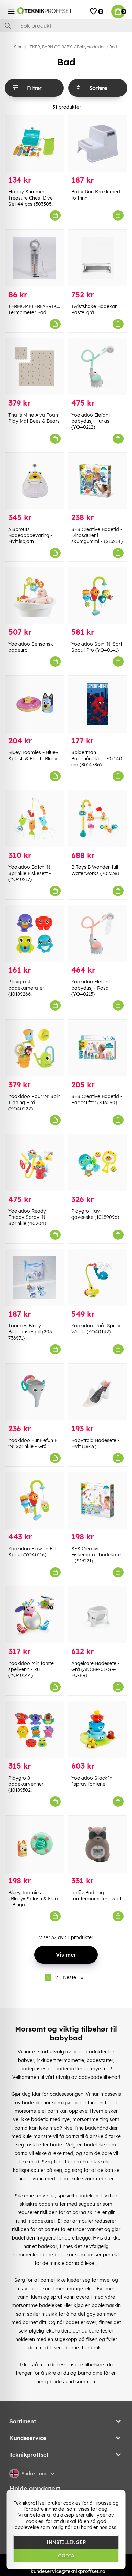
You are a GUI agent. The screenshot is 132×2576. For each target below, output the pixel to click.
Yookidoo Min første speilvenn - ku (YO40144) (31, 1669)
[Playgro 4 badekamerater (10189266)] (35, 933)
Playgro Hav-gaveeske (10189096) (95, 1214)
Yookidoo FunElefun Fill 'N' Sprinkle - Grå (34, 1443)
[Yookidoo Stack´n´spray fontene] (97, 1730)
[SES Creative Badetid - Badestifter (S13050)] (97, 1048)
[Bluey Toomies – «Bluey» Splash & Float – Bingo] (35, 1844)
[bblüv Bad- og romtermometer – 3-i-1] (97, 1844)
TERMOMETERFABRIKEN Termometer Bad (36, 309)
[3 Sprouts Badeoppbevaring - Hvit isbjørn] (35, 481)
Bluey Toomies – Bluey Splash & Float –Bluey (33, 756)
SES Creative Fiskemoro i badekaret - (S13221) (97, 1555)
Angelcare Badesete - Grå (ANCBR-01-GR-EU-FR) (96, 1669)
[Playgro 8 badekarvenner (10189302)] (35, 1730)
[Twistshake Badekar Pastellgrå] (97, 258)
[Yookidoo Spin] (97, 596)
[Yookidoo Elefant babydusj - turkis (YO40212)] (97, 367)
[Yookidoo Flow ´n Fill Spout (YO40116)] (35, 1501)
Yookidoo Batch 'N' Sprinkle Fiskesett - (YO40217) (30, 873)
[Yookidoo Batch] (35, 819)
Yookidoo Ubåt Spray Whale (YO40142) (96, 1329)
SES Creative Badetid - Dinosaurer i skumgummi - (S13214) (97, 535)
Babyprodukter (91, 47)
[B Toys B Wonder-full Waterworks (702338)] (97, 819)
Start (18, 47)
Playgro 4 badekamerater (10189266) (26, 988)
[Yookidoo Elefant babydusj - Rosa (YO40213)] (97, 933)
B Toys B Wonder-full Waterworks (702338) (95, 870)
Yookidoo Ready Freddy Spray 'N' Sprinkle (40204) (27, 1217)
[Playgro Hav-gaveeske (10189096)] (97, 1163)
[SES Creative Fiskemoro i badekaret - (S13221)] (97, 1501)
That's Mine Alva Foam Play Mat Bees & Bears (34, 418)
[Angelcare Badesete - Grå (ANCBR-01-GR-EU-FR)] (97, 1615)
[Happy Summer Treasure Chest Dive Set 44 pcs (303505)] (35, 143)
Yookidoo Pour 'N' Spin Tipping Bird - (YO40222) (34, 1103)
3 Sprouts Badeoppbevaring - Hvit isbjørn (31, 535)
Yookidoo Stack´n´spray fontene (92, 1781)
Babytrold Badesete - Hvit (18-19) (96, 1443)
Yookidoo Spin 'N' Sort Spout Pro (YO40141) (97, 647)
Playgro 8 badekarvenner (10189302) (26, 1784)
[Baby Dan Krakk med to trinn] (97, 143)
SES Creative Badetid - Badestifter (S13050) (97, 1099)
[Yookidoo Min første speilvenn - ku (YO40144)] (35, 1615)
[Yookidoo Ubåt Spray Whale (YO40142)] (97, 1277)
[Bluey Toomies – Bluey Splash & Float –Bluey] (35, 704)
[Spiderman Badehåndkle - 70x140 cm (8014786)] (97, 704)
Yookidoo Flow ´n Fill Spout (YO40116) (32, 1552)
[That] (35, 367)
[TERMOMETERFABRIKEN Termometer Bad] (35, 258)
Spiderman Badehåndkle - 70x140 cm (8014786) (97, 759)
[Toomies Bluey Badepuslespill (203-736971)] (35, 1277)
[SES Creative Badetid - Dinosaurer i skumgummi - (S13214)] (97, 481)
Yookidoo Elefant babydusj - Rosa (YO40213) (91, 988)
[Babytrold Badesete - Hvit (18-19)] (97, 1392)
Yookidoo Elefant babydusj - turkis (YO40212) (91, 421)
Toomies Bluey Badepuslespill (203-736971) (31, 1332)
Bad (113, 47)
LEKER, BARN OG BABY (50, 47)
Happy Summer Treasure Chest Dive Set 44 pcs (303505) (31, 198)
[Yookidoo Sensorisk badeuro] (35, 596)
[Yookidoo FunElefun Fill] (35, 1392)
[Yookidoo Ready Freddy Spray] (35, 1163)
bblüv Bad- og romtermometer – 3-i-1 (96, 1896)
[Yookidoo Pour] (35, 1048)
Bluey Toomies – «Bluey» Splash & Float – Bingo (34, 1899)
